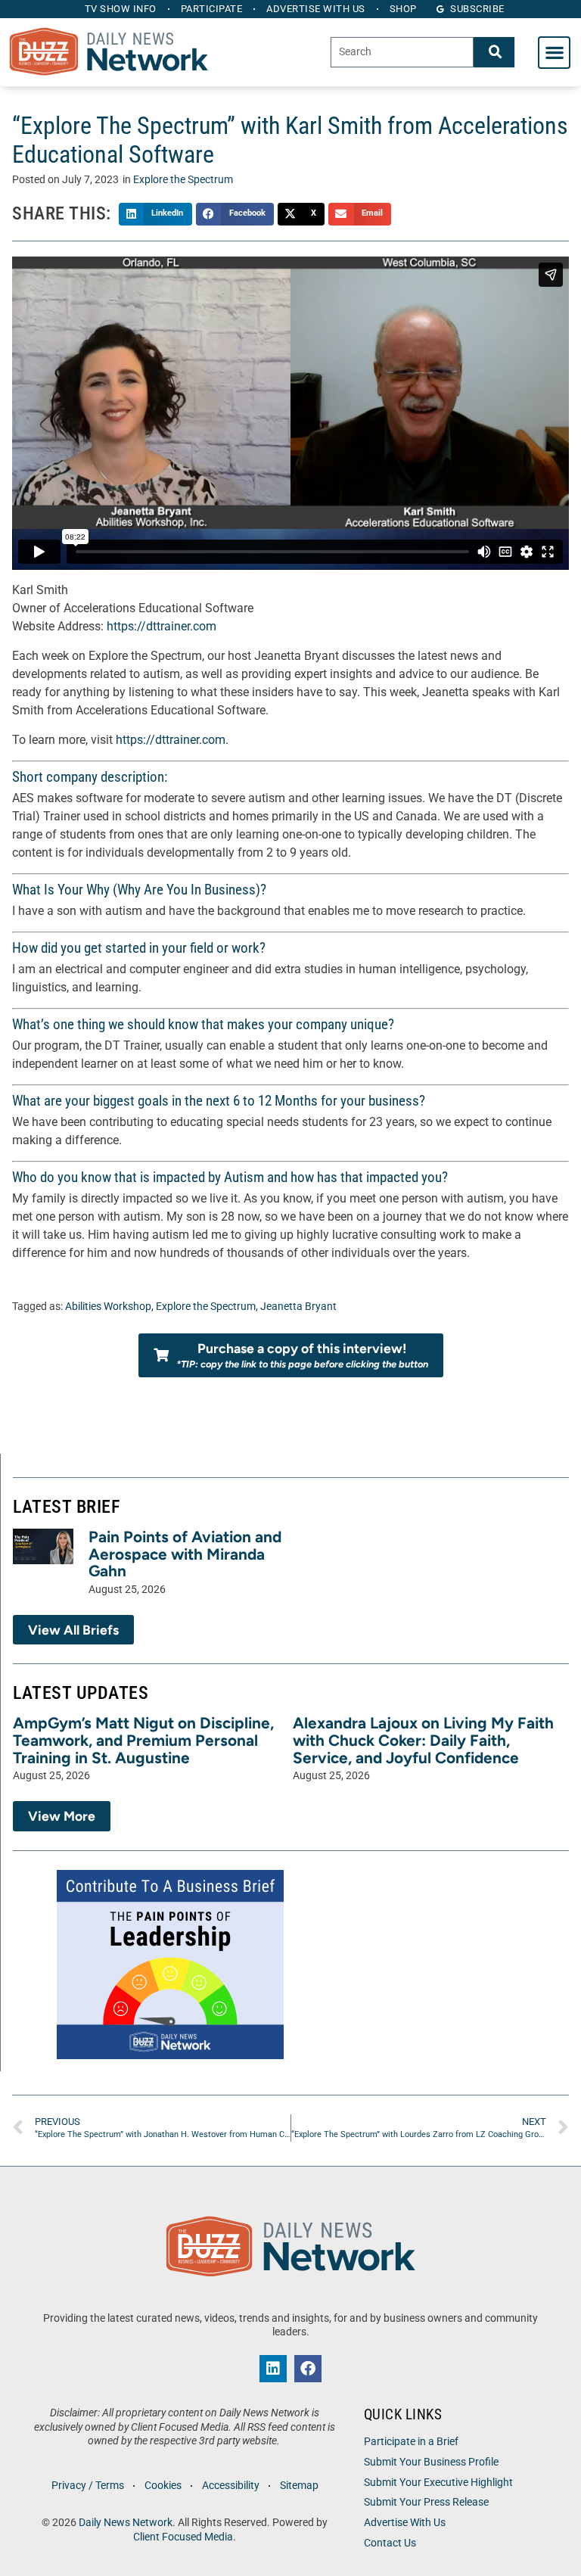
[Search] (494, 52)
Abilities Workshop (108, 1307)
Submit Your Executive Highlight (438, 2483)
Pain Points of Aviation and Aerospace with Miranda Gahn (185, 1554)
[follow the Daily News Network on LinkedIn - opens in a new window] (273, 2369)
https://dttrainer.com (162, 626)
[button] (554, 53)
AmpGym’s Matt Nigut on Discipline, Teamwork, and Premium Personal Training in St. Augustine (143, 1740)
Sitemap (299, 2486)
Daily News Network (126, 2523)
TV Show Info (121, 9)
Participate (212, 9)
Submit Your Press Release (426, 2502)
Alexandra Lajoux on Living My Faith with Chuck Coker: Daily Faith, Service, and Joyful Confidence (423, 1740)
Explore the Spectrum (183, 180)
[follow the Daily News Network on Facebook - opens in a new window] (308, 2369)
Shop (403, 9)
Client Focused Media (183, 2537)
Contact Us (390, 2543)
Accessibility (231, 2486)
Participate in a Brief (411, 2442)
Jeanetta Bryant (298, 1307)
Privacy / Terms (88, 2486)
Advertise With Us (405, 2523)
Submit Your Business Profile (431, 2462)
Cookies (163, 2486)
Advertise (316, 9)
